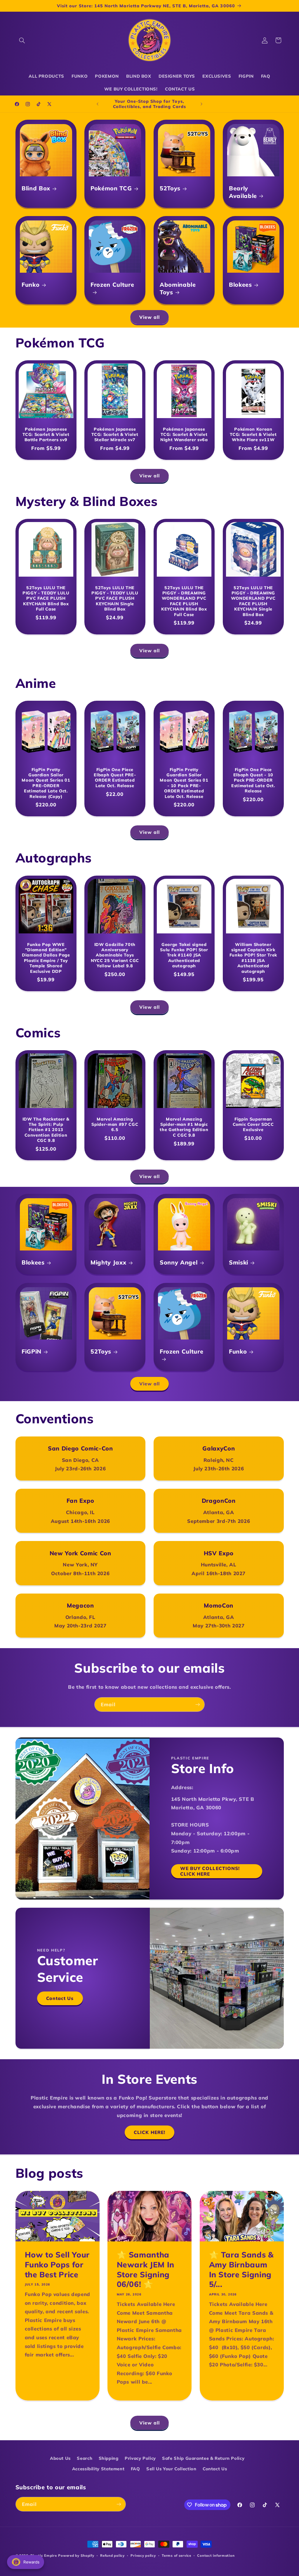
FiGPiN (32, 1351)
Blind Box (36, 188)
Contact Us (60, 1998)
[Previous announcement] (98, 104)
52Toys (170, 188)
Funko (31, 285)
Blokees (240, 285)
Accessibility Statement (98, 2469)
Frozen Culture (112, 285)
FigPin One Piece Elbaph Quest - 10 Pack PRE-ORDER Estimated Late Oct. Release (253, 780)
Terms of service (177, 2555)
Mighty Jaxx (108, 1263)
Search (85, 2458)
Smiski (239, 1263)
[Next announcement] (201, 104)
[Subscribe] (198, 1704)
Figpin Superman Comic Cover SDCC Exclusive (253, 1125)
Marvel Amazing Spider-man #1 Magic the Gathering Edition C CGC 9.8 (184, 1127)
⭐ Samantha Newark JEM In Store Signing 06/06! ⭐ (146, 2269)
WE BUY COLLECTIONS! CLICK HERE (210, 1871)
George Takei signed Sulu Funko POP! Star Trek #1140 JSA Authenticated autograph (184, 955)
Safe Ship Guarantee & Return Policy (203, 2458)
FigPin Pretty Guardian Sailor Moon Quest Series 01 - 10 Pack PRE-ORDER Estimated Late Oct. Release (184, 783)
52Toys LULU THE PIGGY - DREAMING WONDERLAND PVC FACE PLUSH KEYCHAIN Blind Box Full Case (184, 601)
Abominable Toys (178, 288)
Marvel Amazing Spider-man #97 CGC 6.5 (115, 1125)
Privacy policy (143, 2555)
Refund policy (112, 2555)
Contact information (216, 2555)
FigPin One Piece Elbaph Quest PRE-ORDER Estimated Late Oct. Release (115, 777)
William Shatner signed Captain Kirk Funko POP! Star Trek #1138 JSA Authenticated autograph (253, 958)
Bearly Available (243, 192)
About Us (60, 2458)
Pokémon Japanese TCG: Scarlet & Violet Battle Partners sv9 (46, 434)
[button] (22, 40)
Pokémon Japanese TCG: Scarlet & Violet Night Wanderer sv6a (184, 434)
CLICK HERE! (149, 2132)
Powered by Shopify (76, 2555)
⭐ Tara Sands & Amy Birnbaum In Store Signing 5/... (241, 2269)
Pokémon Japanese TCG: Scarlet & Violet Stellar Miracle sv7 (115, 434)
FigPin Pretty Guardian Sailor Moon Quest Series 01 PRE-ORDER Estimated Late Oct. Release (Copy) (46, 783)
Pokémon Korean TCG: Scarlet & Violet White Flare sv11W (253, 434)
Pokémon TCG (111, 188)
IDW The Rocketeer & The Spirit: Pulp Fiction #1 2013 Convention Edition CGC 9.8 (46, 1130)
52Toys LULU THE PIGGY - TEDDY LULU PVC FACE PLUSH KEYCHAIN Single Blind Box (115, 599)
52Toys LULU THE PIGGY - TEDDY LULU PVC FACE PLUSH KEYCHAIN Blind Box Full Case (46, 599)
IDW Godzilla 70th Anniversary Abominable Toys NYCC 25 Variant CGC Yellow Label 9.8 (115, 955)
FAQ (135, 2469)
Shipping (109, 2458)
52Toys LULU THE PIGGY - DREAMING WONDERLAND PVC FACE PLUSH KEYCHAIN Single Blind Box (253, 601)
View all (149, 317)
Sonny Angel (179, 1263)
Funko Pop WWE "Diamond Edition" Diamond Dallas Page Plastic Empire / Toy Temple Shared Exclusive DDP (46, 958)
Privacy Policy (140, 2458)
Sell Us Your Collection (171, 2469)
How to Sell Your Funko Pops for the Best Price (57, 2264)
